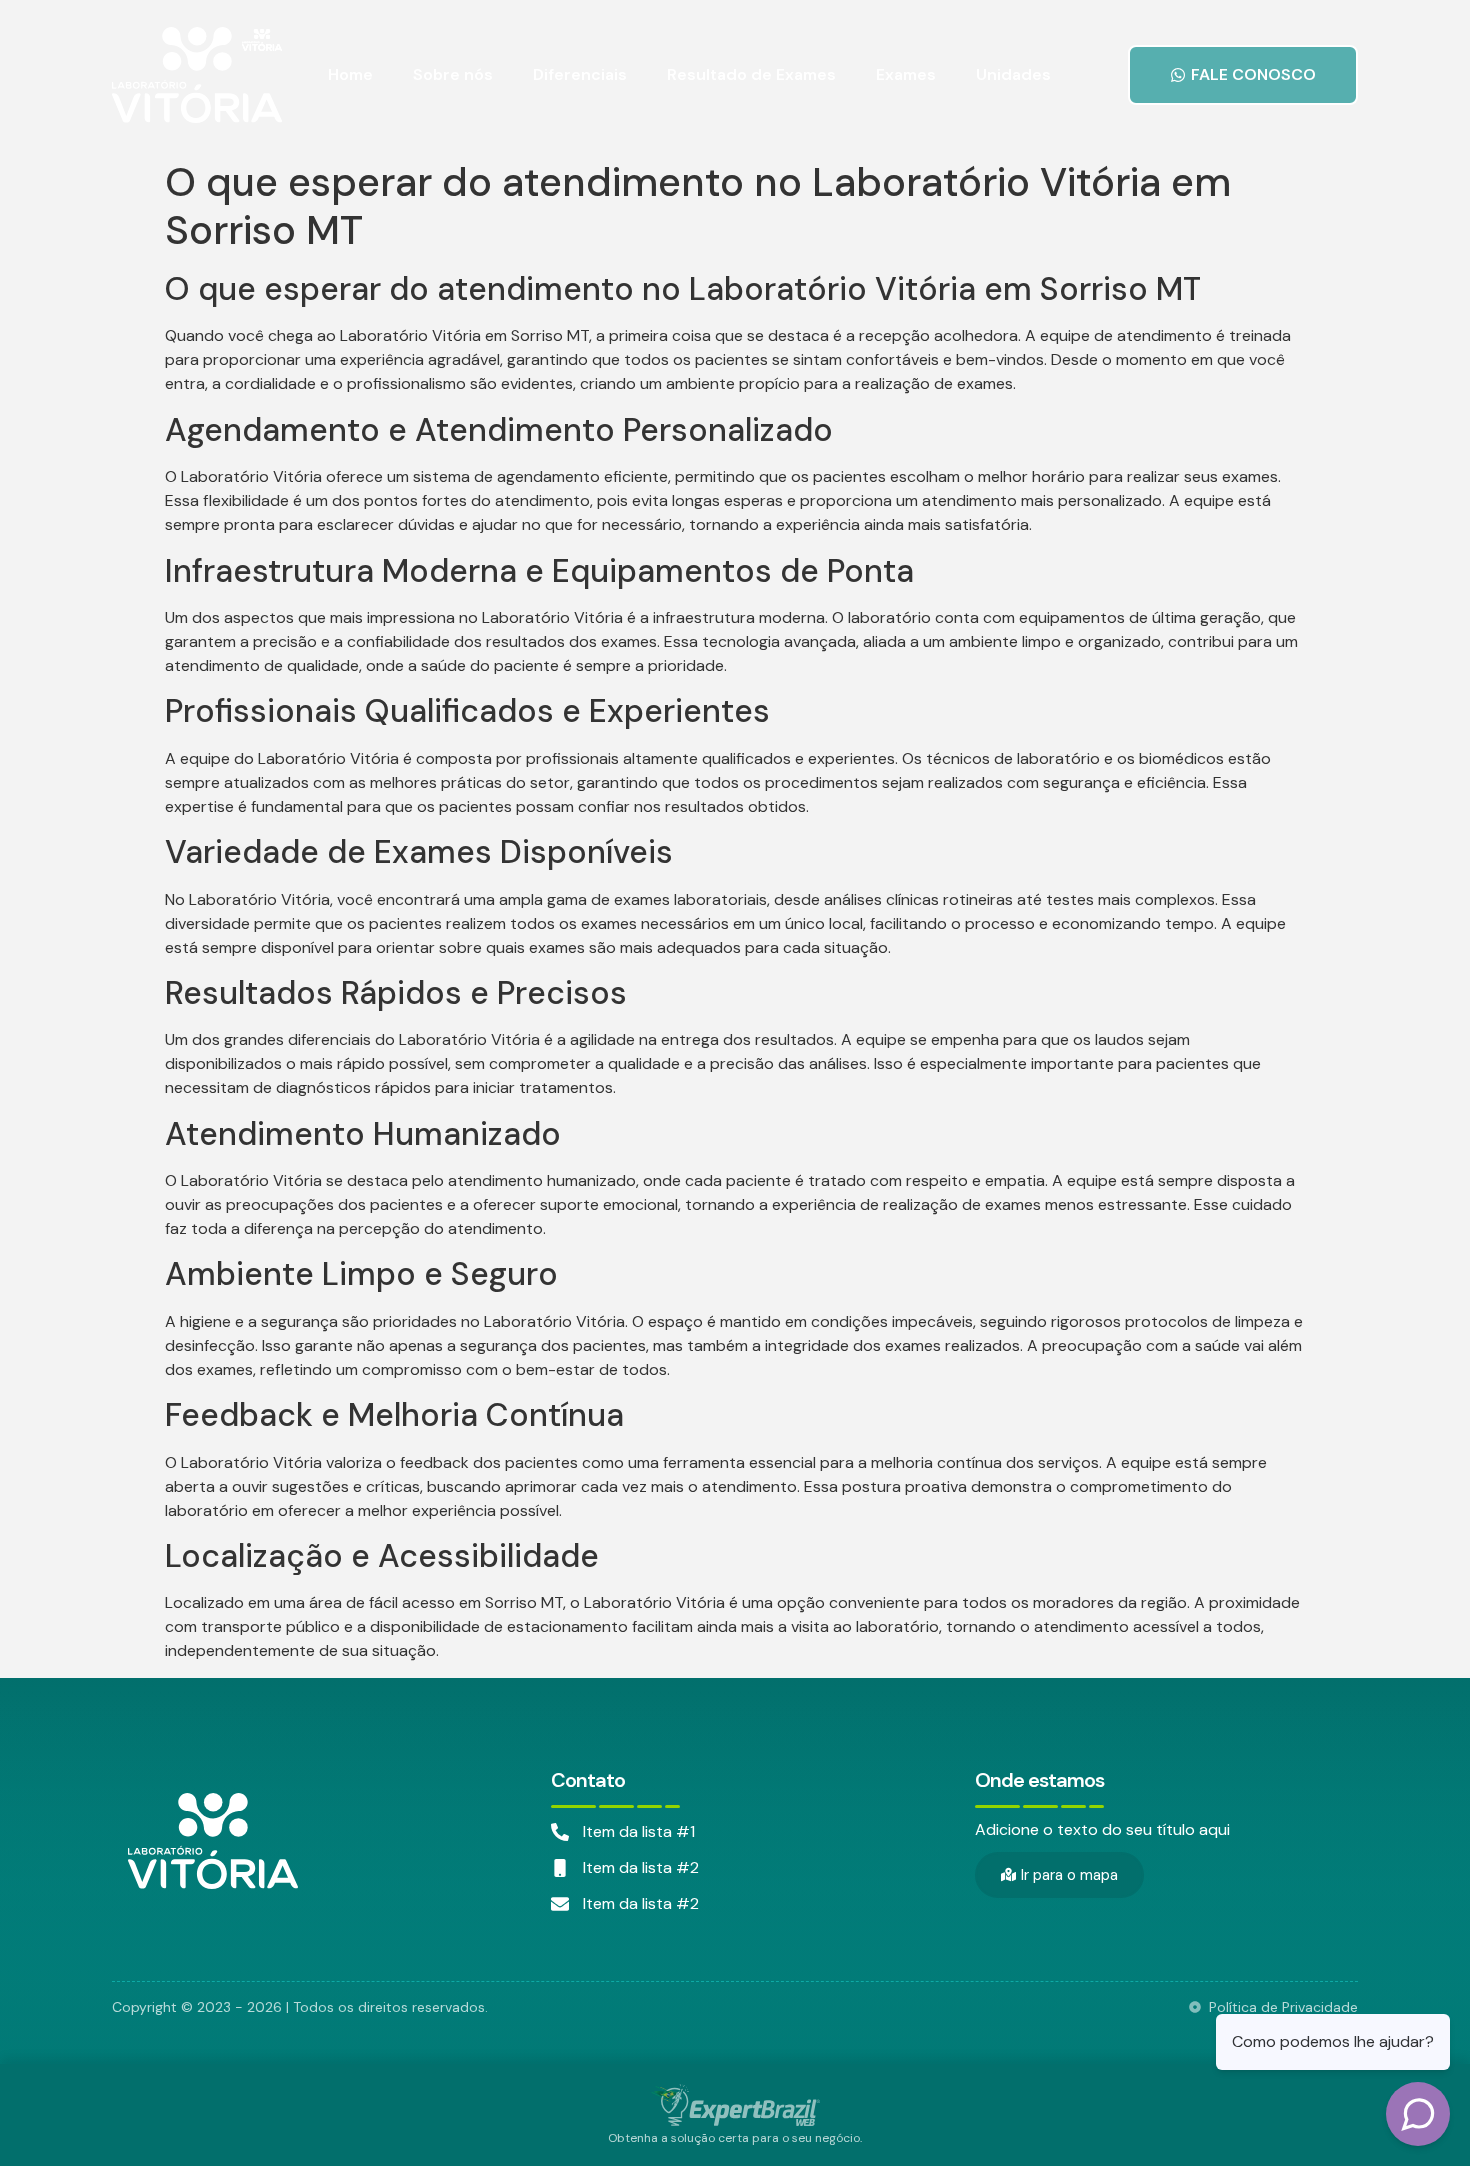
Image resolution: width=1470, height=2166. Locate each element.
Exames (906, 74)
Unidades (1013, 74)
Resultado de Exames (751, 74)
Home (350, 74)
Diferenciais (580, 74)
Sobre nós (453, 74)
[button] (1243, 75)
